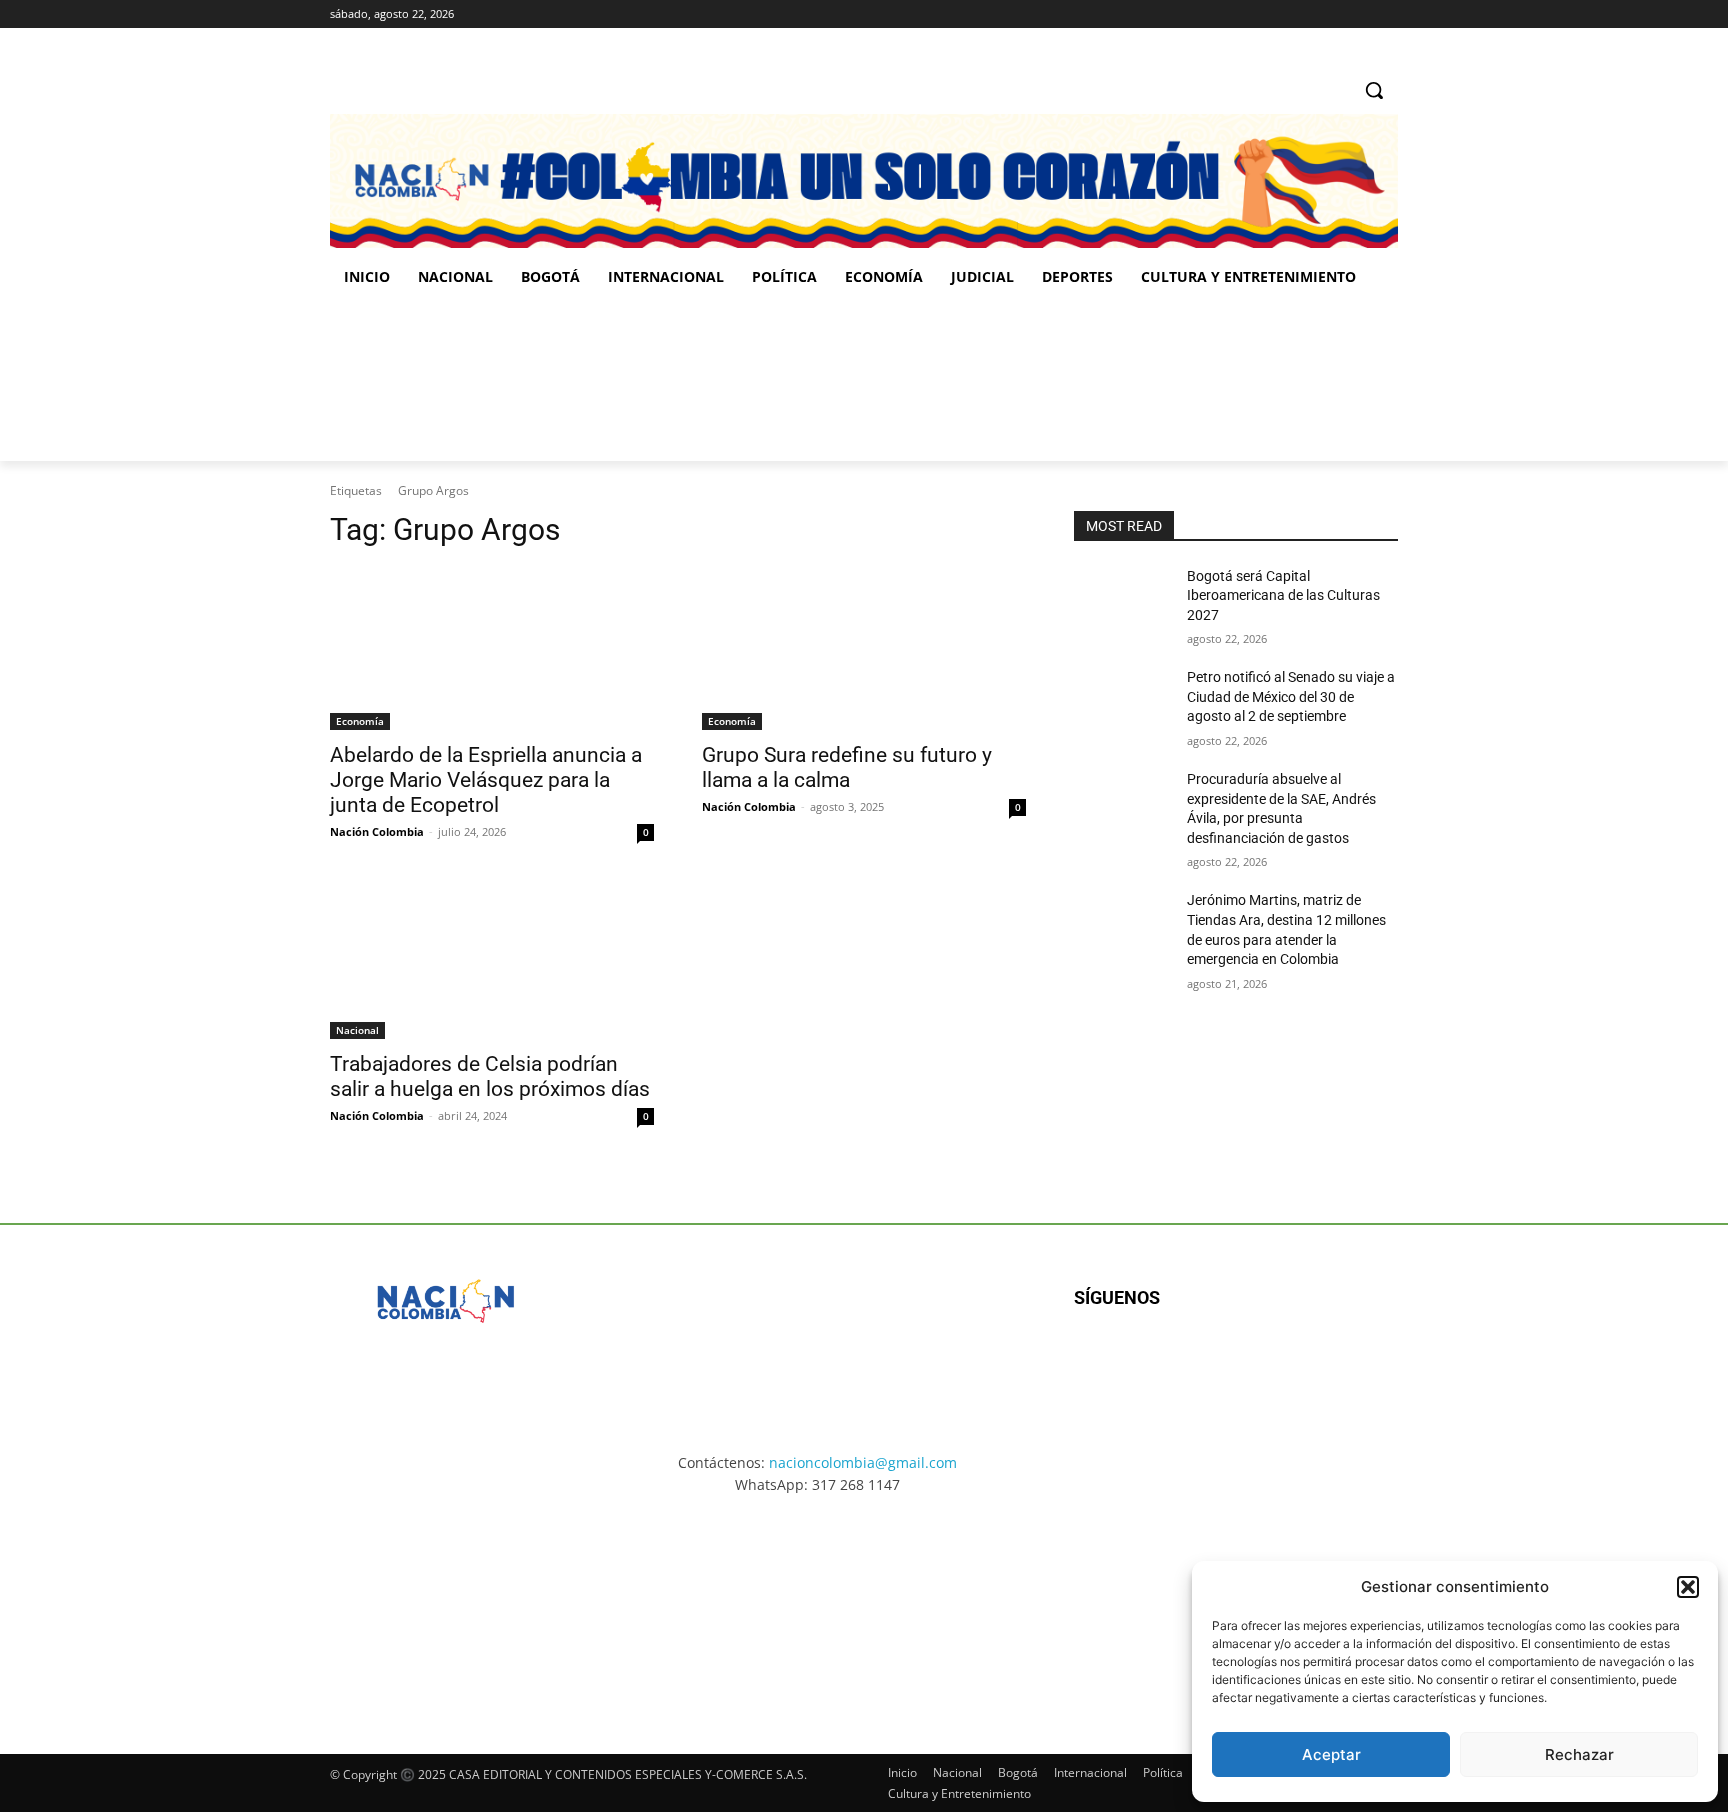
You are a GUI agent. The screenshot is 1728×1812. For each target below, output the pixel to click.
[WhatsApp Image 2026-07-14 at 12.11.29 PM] (446, 381)
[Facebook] (1303, 14)
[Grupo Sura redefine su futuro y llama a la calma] (864, 649)
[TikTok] (1358, 14)
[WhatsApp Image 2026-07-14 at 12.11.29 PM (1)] (448, 1606)
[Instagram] (1331, 14)
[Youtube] (1290, 1362)
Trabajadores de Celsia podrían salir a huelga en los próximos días (490, 1076)
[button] (1688, 1587)
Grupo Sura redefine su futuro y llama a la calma (847, 767)
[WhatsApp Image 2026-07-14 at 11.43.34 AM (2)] (1002, 1606)
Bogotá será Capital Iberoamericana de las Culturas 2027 (1283, 595)
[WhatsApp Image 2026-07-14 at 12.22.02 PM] (1264, 381)
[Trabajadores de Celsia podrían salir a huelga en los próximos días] (492, 958)
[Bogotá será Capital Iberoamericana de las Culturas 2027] (1122, 601)
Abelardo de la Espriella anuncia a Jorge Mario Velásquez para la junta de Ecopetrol (486, 780)
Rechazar (1579, 1754)
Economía (360, 721)
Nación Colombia (377, 831)
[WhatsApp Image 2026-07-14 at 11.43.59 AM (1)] (719, 381)
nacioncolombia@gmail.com (863, 1462)
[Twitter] (1386, 14)
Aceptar (1331, 1754)
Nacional (357, 1030)
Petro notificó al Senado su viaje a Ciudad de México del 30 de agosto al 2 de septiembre (1291, 696)
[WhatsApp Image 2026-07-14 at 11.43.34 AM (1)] (991, 381)
